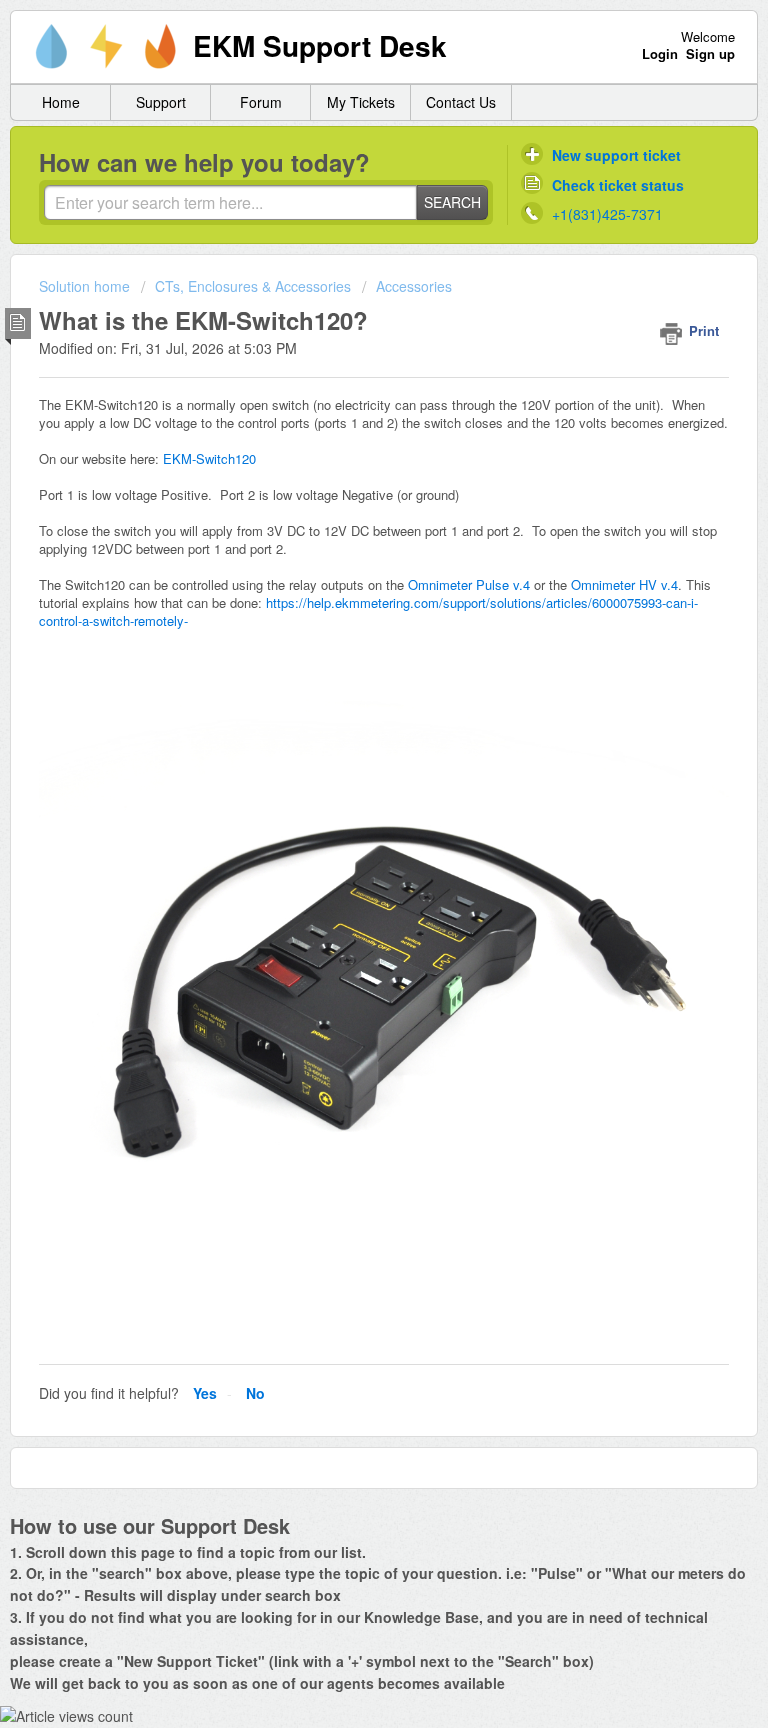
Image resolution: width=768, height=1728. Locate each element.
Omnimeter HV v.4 (624, 584)
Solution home (86, 286)
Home (61, 102)
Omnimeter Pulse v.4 (469, 584)
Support (161, 102)
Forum (261, 102)
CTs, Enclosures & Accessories (253, 286)
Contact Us (461, 102)
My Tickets (361, 102)
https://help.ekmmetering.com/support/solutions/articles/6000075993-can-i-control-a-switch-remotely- (368, 611)
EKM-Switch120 (209, 458)
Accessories (414, 286)
